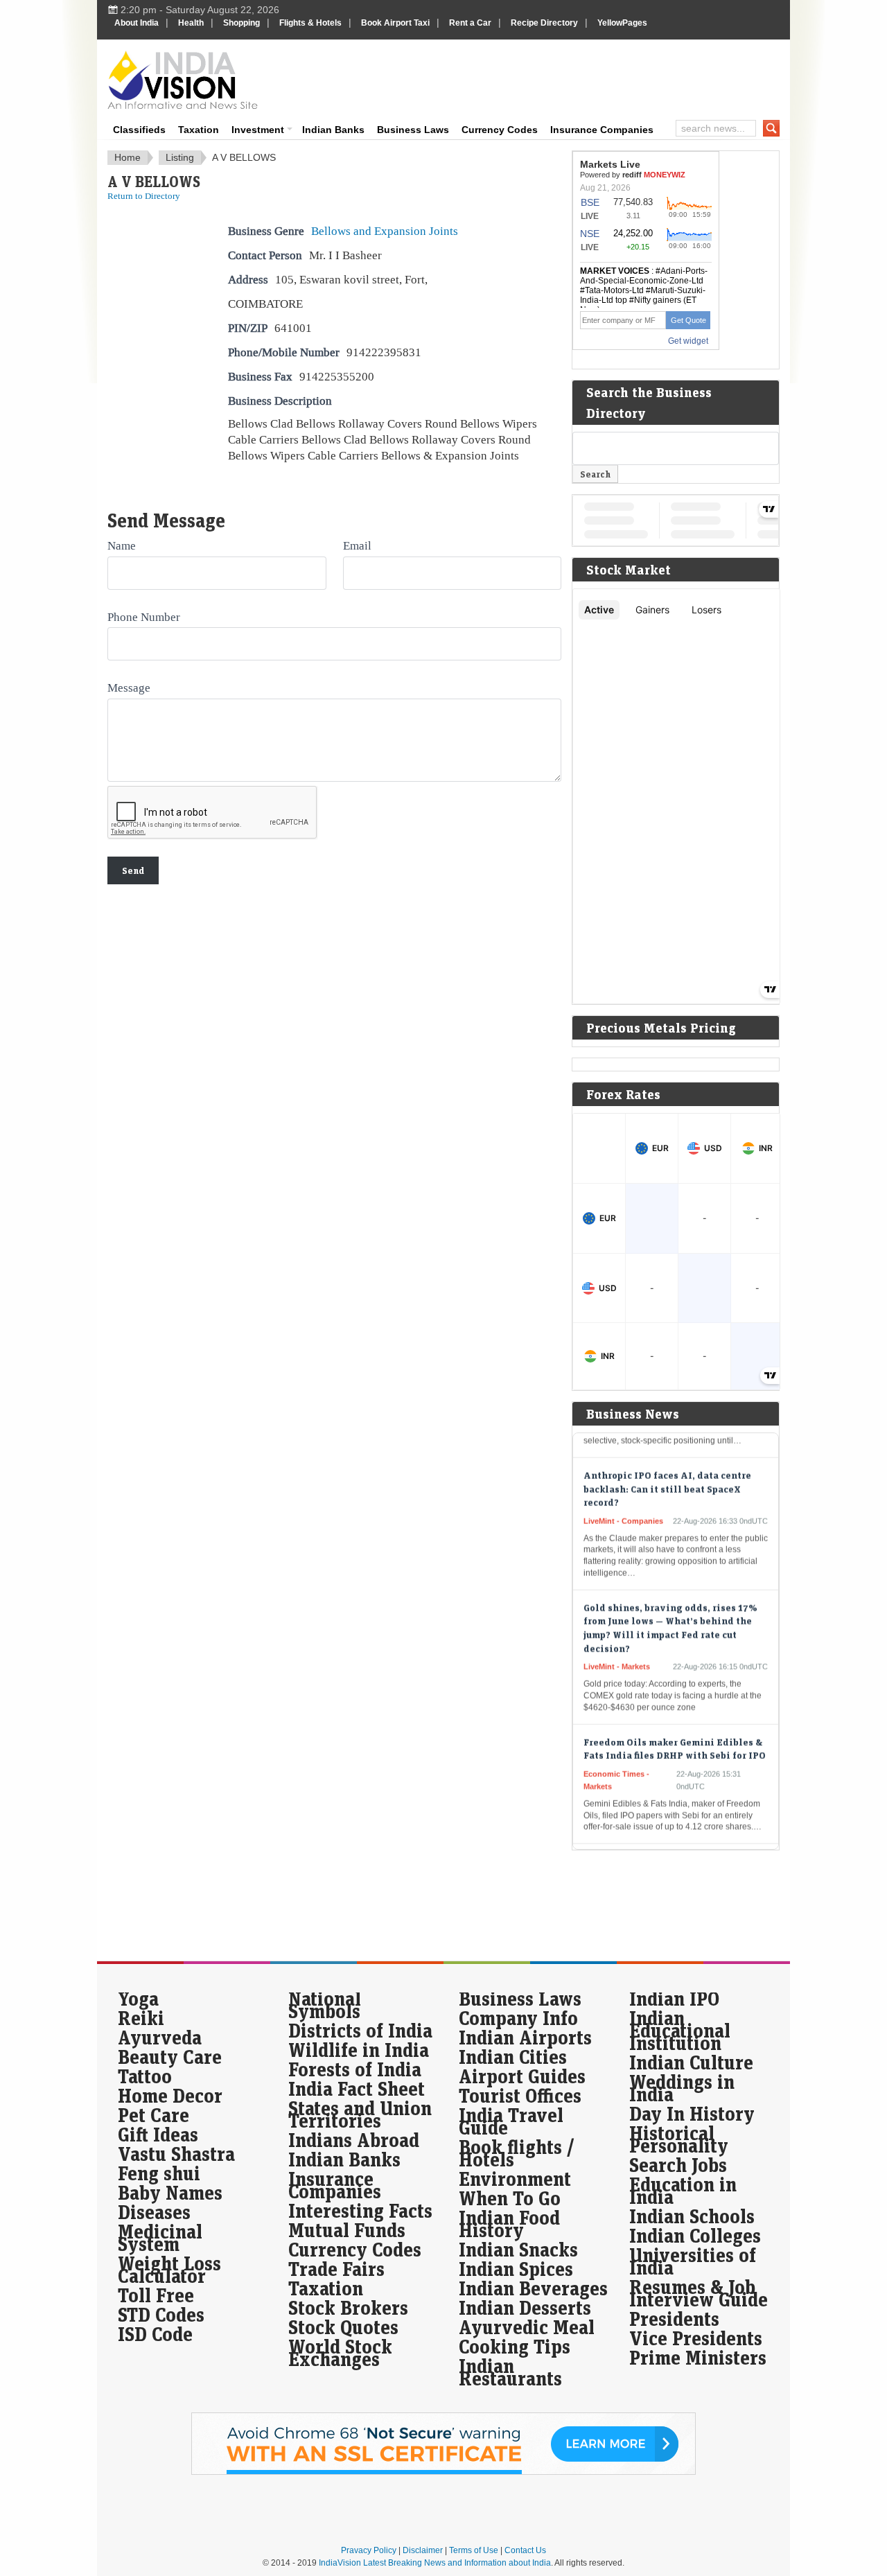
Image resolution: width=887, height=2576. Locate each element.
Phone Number (144, 617)
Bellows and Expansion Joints (385, 231)
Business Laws (413, 130)
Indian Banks (333, 130)
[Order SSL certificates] (443, 2472)
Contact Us (525, 2550)
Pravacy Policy (369, 2550)
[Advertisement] (538, 78)
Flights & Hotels (310, 23)
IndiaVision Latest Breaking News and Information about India (435, 2563)
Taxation (199, 130)
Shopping (241, 23)
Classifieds (139, 130)
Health (191, 23)
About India (137, 23)
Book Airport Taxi (395, 23)
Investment (258, 130)
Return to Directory (144, 196)
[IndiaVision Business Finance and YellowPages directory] (183, 80)
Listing (180, 157)
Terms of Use (474, 2550)
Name (122, 545)
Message (129, 687)
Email (357, 545)
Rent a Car (470, 23)
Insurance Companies (602, 130)
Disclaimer (423, 2550)
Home (128, 157)
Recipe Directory (544, 23)
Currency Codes (500, 130)
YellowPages (622, 23)
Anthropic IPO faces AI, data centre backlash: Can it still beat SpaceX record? (667, 1466)
